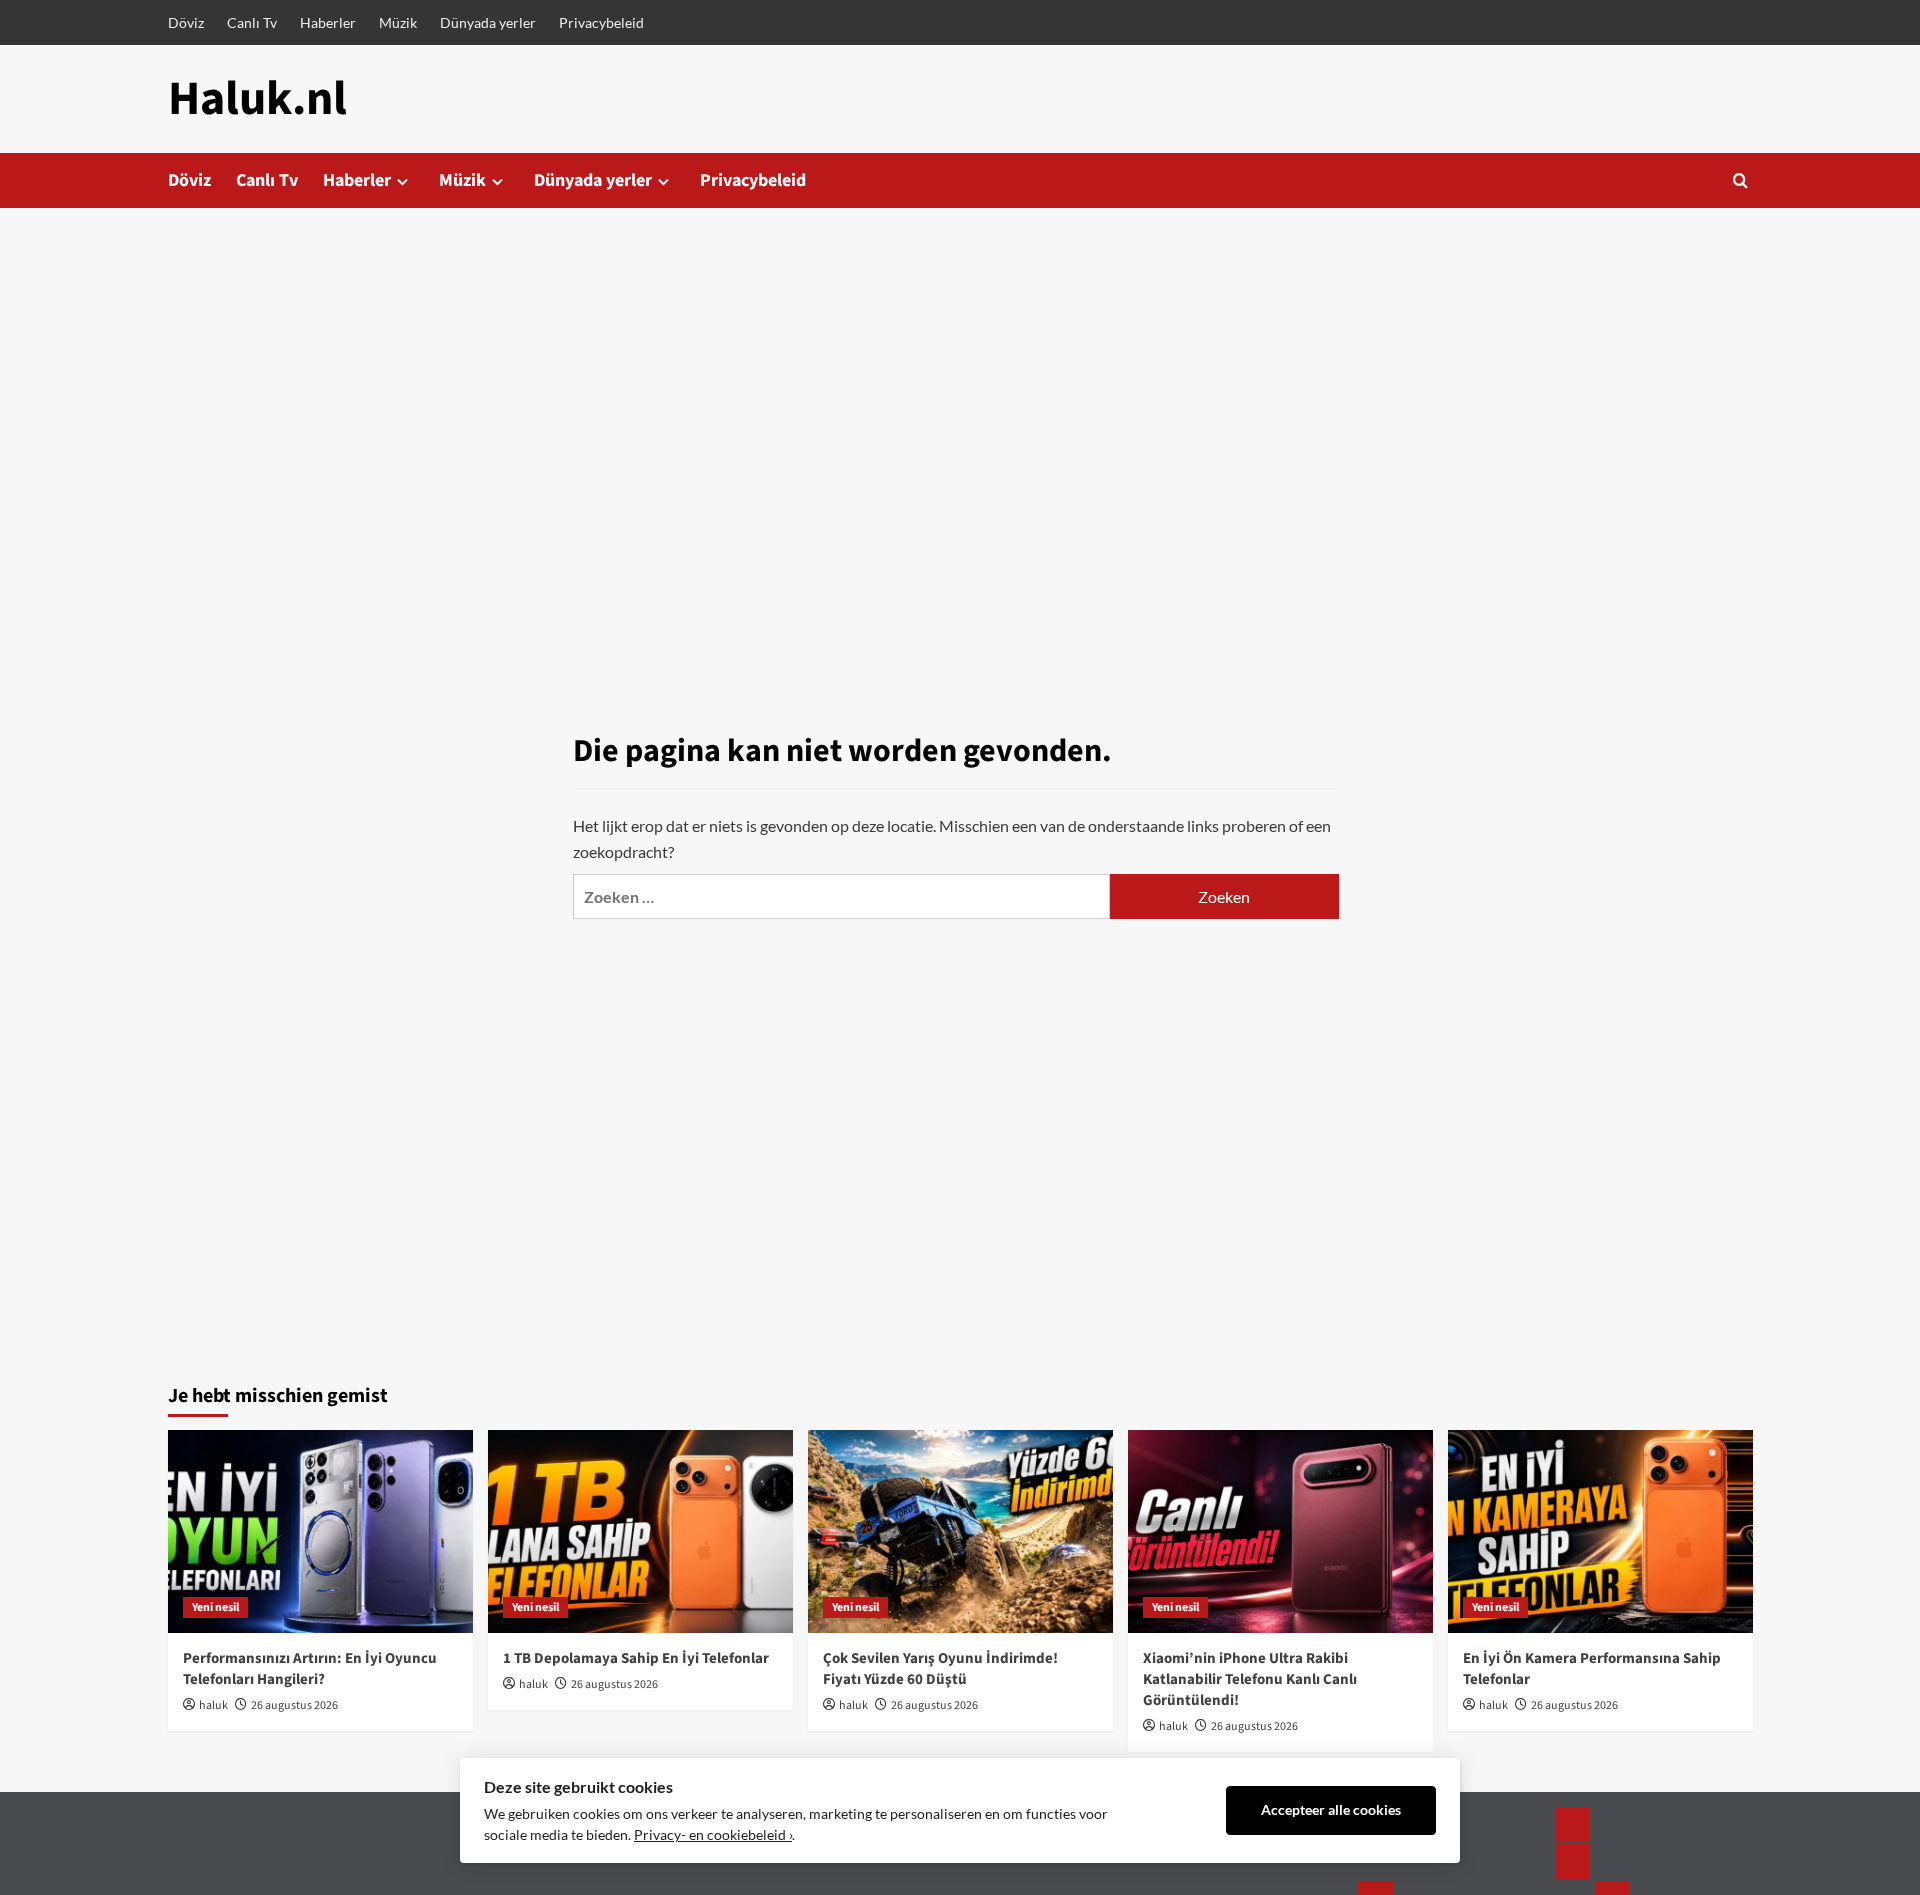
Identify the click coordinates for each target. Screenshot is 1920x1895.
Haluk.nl (257, 99)
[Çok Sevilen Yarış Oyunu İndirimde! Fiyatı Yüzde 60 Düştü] (960, 1531)
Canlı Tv (252, 22)
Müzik (398, 22)
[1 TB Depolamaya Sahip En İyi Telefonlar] (640, 1531)
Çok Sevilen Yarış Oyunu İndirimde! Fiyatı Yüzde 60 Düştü (940, 1669)
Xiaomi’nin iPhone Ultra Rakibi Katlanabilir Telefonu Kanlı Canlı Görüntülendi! (1250, 1679)
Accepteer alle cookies (1331, 1810)
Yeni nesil (215, 1607)
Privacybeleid (601, 22)
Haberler (328, 22)
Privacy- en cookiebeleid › (713, 1835)
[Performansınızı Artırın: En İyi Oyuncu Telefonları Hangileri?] (320, 1531)
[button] (1740, 180)
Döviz (186, 22)
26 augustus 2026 (294, 1705)
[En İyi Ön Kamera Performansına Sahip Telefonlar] (1600, 1531)
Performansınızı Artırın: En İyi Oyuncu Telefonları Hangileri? (310, 1669)
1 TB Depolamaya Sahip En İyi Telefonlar (636, 1658)
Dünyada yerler (488, 22)
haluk (213, 1705)
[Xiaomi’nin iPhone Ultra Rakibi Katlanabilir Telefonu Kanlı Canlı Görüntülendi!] (1280, 1531)
